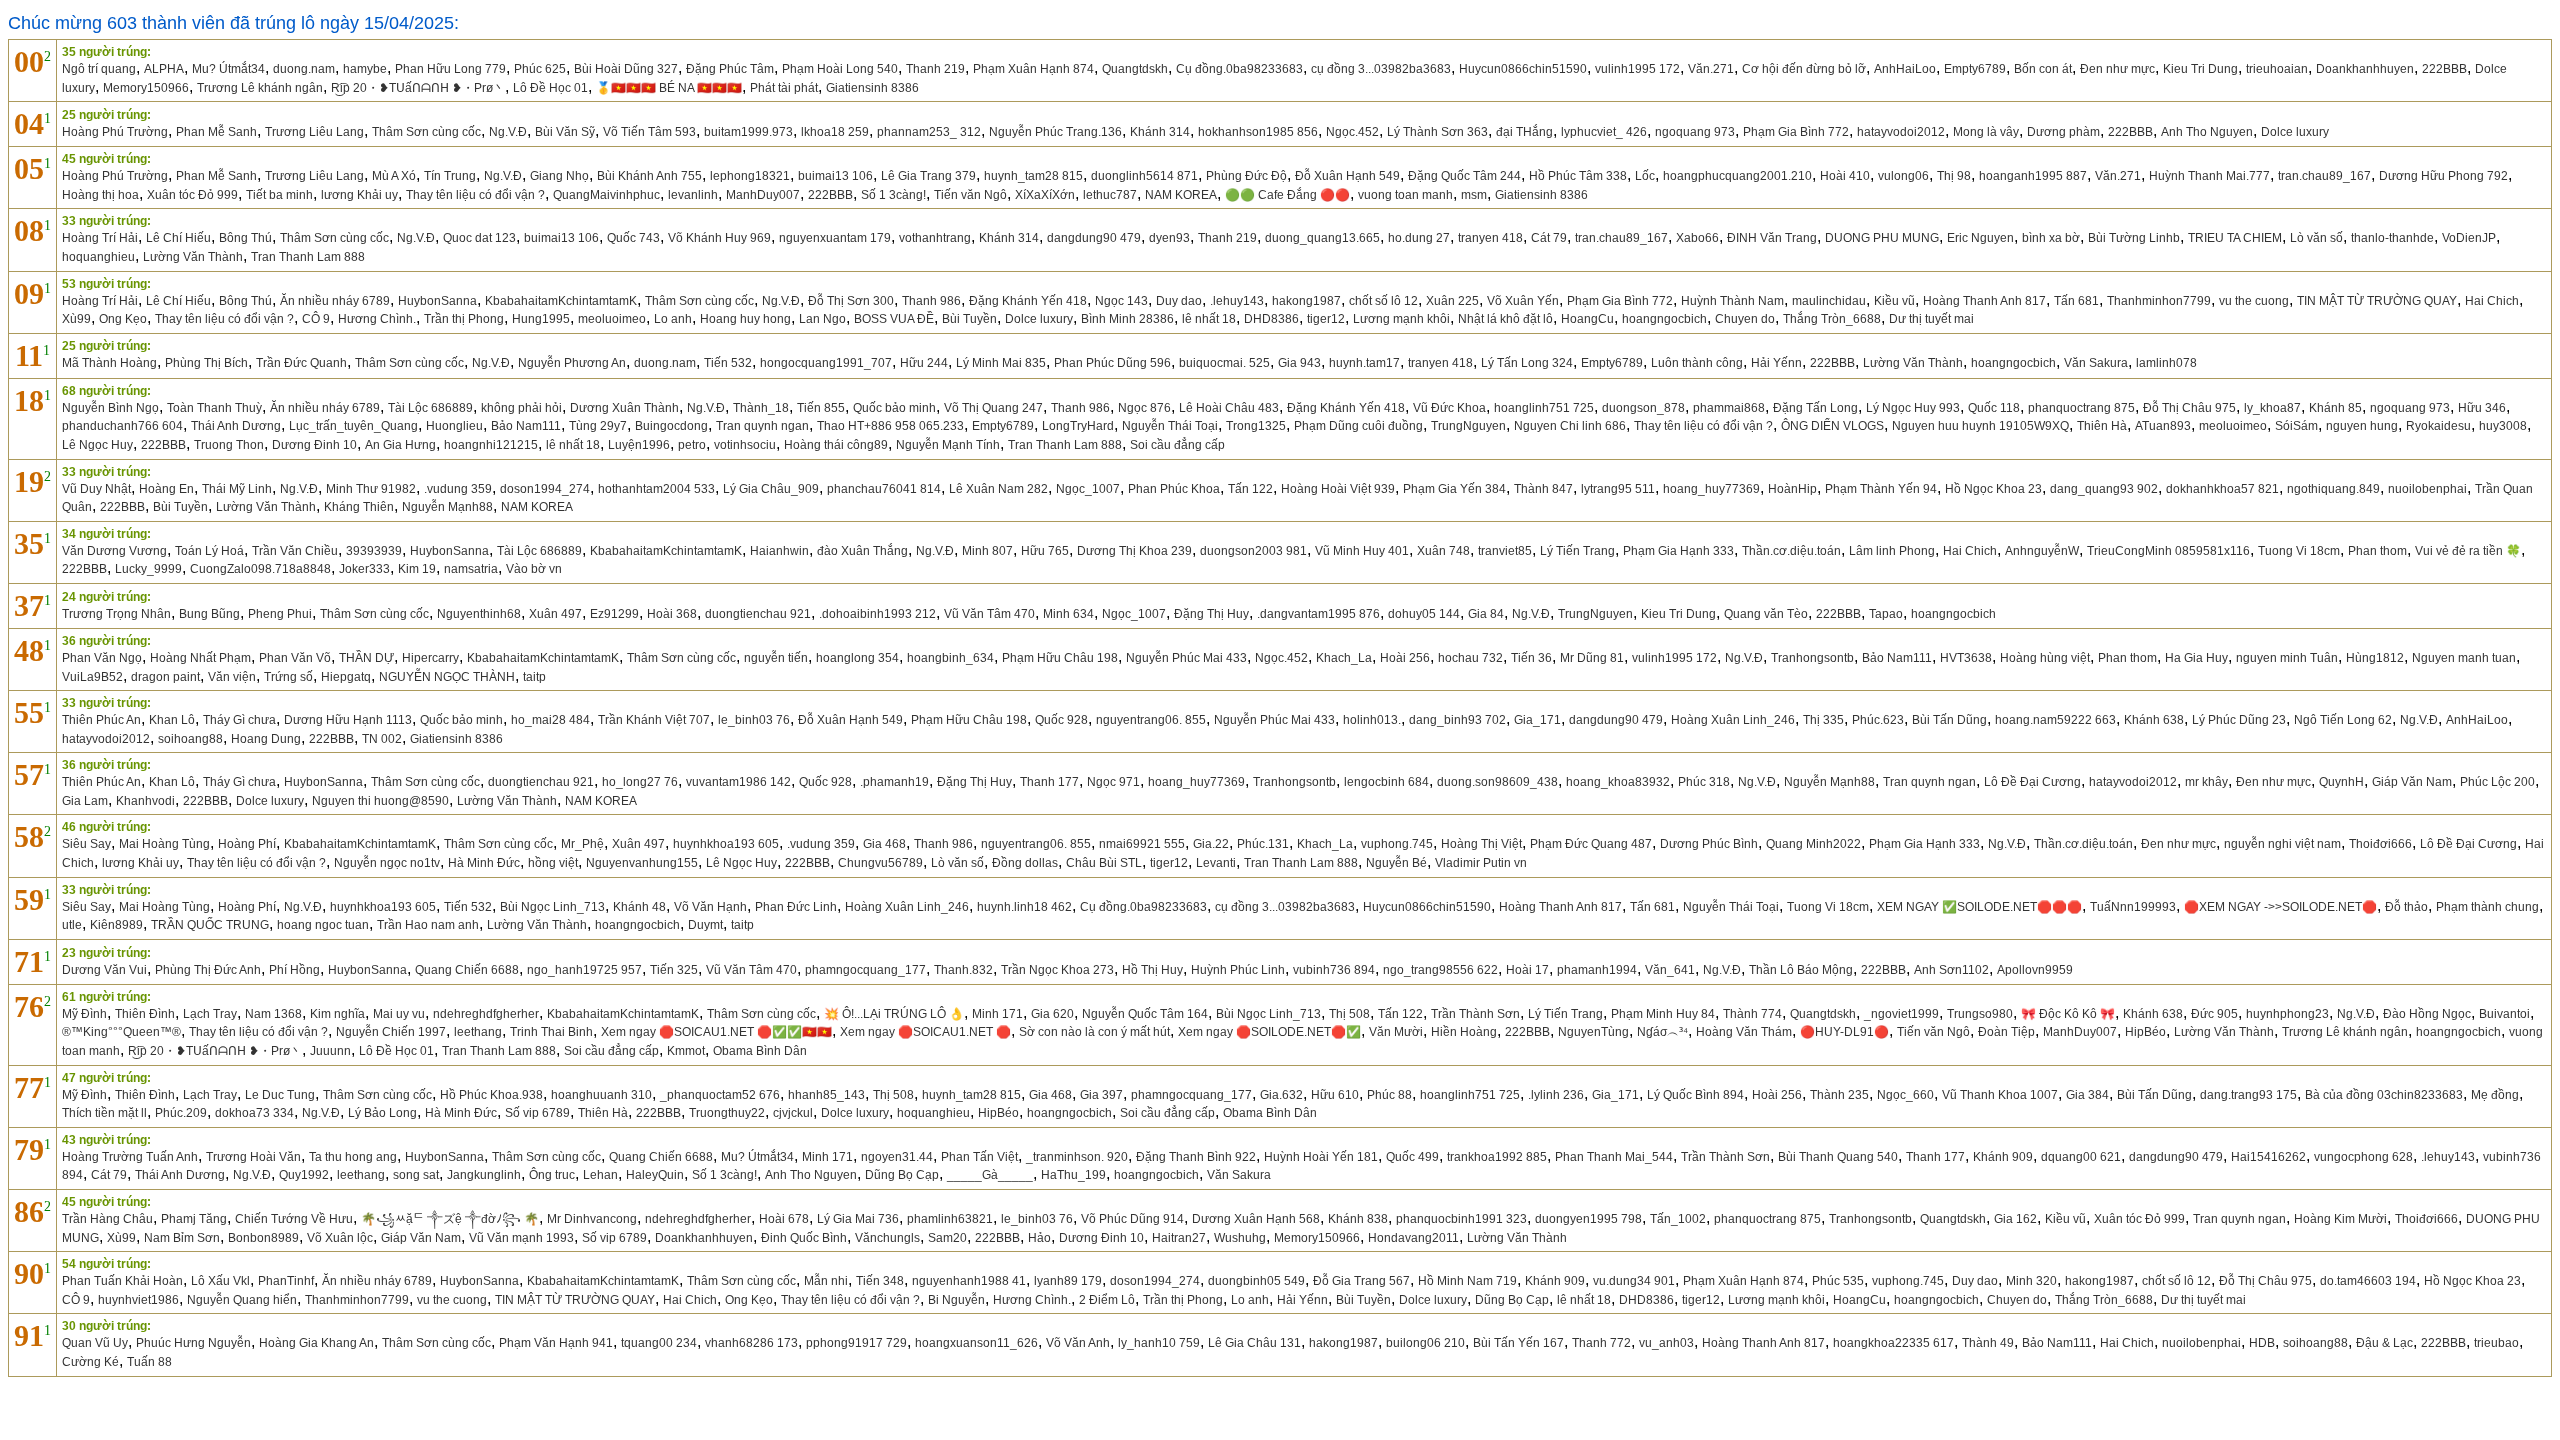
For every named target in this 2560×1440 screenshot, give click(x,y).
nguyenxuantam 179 (835, 238)
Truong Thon (229, 445)
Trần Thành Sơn (1475, 1014)
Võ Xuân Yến (1523, 301)
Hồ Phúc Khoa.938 (491, 1095)
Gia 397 (1101, 1095)
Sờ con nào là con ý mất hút (1094, 1032)
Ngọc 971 (1113, 782)
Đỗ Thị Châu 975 (2189, 408)
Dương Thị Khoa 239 (1134, 551)
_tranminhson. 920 (1077, 1157)
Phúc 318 (1704, 782)
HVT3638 (1966, 658)
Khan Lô (172, 720)
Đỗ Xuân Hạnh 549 (1347, 176)
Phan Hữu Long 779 (450, 69)
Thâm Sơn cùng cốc (426, 132)
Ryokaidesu (2438, 426)
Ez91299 (614, 614)
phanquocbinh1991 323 (1461, 1219)
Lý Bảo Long (382, 1113)
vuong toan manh (1405, 195)
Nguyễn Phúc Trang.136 (1055, 132)
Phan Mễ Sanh (216, 132)
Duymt (705, 925)
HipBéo (2145, 1032)
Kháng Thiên (359, 507)
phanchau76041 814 (884, 489)
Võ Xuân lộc (340, 1238)
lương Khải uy (359, 195)
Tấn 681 (2076, 301)
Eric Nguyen (1980, 238)
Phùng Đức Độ (1246, 176)
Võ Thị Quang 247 (993, 408)
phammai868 (1729, 408)
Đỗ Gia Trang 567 (1361, 1281)
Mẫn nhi (826, 1281)
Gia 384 (2087, 1095)
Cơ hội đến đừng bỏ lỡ (1804, 69)
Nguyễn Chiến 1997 (391, 1032)
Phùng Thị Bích (206, 363)
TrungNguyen (1468, 426)
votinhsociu (745, 445)
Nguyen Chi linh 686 (1570, 426)
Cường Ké (90, 1362)
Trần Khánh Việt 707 (654, 720)
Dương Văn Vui (104, 970)
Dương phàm (2063, 132)
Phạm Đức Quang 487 (1591, 844)
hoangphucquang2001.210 (1737, 176)
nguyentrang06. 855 (1151, 720)
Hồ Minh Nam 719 (1467, 1281)
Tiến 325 (674, 970)
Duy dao (1179, 301)
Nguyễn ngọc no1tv (387, 863)
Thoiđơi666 (2380, 844)
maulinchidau (1829, 301)
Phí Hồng (294, 970)
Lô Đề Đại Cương (2032, 782)
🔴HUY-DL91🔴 (1844, 1032)
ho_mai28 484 (550, 720)
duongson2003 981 (1253, 551)
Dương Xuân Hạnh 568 (1256, 1219)
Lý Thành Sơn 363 (1437, 132)
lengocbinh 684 (1386, 782)
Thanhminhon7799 (2159, 301)
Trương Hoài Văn (253, 1157)
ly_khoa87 (2272, 408)
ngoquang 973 (1695, 132)
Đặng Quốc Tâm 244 (1464, 176)
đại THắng (1524, 132)
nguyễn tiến (776, 658)
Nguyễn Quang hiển (242, 1300)
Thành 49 (1988, 1343)
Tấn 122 (1250, 489)
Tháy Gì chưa (239, 720)
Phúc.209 (181, 1113)
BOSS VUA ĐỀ (894, 319)
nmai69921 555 (1142, 844)
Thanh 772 (1601, 1343)
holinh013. (1372, 720)
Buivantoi (2504, 1014)
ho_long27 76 (640, 782)
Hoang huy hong (745, 319)
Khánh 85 (2335, 408)
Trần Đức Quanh (301, 363)
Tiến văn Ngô (970, 195)
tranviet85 (1505, 551)
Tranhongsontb (1812, 658)
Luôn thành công (1697, 363)
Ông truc (552, 1175)
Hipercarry (430, 658)
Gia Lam (85, 801)
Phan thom (2377, 551)
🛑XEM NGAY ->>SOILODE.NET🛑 (2280, 907)
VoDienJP (2469, 238)
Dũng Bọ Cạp (902, 1175)
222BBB (2444, 69)
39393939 (374, 551)
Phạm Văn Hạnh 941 (556, 1343)
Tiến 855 (821, 408)
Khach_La (1344, 658)
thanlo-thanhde (2392, 238)
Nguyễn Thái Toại (1170, 426)
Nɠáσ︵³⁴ (1662, 1032)
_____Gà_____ (990, 1175)
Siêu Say (86, 844)
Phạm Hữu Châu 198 (1060, 658)
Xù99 (76, 319)
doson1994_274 (545, 489)
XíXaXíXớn (1045, 195)
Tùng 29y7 (598, 426)
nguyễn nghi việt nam (2282, 844)
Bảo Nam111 (526, 426)
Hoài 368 (672, 614)
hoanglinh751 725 (1544, 408)
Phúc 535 (1838, 1281)
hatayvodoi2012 (1901, 132)
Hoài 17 (1527, 970)
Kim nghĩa (337, 1014)
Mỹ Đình (84, 1014)
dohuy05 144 (1424, 614)
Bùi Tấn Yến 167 (1518, 1343)
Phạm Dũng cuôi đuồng (1358, 426)
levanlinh (693, 195)
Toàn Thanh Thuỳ (214, 408)
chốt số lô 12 (1383, 301)
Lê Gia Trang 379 (928, 176)
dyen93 (1169, 238)
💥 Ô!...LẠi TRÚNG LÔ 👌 (894, 1014)
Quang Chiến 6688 (467, 970)
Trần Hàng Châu (107, 1219)
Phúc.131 (1263, 844)
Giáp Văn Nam (2412, 782)
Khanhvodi (145, 801)
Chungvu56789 (880, 863)
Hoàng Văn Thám (1744, 1032)
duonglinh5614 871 (1144, 176)
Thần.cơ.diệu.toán (1791, 551)
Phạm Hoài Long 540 (840, 69)
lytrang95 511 (1618, 489)
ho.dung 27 (1419, 238)
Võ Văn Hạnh (710, 907)
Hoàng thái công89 (836, 445)
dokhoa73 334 (254, 1113)
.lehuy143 (1237, 301)
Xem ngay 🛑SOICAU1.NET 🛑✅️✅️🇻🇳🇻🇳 (716, 1032)
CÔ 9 (316, 319)
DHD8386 (1271, 319)
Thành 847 (1543, 489)
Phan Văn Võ (295, 658)
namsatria (471, 569)
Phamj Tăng (194, 1219)
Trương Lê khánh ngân (260, 88)
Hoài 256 (1405, 658)
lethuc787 (1110, 195)
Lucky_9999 (148, 569)
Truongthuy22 (727, 1113)
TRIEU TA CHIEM (2235, 238)
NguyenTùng (1593, 1032)
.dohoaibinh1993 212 (877, 614)
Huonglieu (454, 426)
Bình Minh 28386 (1127, 319)
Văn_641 (1670, 970)
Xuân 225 (1452, 301)
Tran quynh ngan (762, 426)
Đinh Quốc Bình (804, 1238)
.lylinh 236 (1556, 1095)
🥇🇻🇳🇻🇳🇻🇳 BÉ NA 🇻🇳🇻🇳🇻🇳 (669, 88)
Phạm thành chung (2487, 907)
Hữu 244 (924, 363)
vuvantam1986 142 (738, 782)
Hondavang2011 (1413, 1238)
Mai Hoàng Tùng (164, 844)
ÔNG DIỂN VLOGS (1832, 426)
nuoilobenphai (2427, 489)
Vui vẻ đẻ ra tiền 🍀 (2468, 551)
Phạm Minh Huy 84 (1663, 1014)
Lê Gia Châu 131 (1254, 1343)
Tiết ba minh (279, 195)
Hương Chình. (377, 319)
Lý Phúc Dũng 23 (2239, 720)
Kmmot (686, 1051)
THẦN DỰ (366, 658)
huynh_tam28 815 (1033, 176)
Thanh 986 (931, 301)
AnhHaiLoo (1905, 69)
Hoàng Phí (247, 844)
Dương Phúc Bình (1709, 844)
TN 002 (382, 739)
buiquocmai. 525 (1224, 363)
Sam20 (947, 1238)
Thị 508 (1349, 1014)
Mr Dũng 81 (1592, 658)
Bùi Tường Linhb (2134, 238)
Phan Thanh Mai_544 (1614, 1157)
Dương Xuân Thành (624, 408)
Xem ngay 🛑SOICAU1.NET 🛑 (925, 1032)
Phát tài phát (784, 88)
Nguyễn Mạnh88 (447, 507)
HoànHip (1792, 489)
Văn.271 (1711, 69)
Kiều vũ (1894, 301)
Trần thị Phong (464, 319)
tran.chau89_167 (2324, 176)
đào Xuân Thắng (862, 551)
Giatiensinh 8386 (872, 88)
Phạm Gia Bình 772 (1796, 132)
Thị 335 (1823, 720)
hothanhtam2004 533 (656, 489)
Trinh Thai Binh (551, 1032)
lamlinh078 (2166, 363)
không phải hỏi (521, 408)
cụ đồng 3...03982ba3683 (1381, 69)
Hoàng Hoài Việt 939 (1338, 489)
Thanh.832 (963, 970)
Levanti (1216, 863)
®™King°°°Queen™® (121, 1032)
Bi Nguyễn (956, 1300)
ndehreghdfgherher (486, 1014)
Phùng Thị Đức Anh (208, 970)
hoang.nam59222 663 (2055, 720)
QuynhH (2341, 782)
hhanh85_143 (826, 1095)
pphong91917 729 (856, 1343)
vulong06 (1903, 176)
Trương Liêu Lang (314, 132)
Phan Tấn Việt (979, 1157)
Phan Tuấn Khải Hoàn (122, 1281)
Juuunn (330, 1051)
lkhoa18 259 (835, 132)
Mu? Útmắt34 (228, 69)
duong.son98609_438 (1497, 782)
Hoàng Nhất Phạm (200, 658)
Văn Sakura (2096, 363)
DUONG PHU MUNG (1882, 238)
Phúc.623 (1878, 720)
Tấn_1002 (1678, 1219)
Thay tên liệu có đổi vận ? (475, 195)
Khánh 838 (1358, 1219)
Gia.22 (1211, 844)
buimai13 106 (835, 176)
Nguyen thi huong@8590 (380, 801)
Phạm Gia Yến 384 (1454, 489)
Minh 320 (2031, 1281)
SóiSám (2296, 426)
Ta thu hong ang (353, 1157)
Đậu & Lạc (2384, 1343)
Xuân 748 (1443, 551)
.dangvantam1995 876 (1318, 614)
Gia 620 (1052, 1014)
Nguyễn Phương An (572, 363)
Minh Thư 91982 (371, 489)
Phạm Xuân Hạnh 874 (1033, 69)
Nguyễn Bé (1396, 863)
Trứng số (288, 677)
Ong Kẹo (123, 319)
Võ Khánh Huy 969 (719, 238)
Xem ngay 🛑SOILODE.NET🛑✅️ (1269, 1032)
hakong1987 (1306, 301)
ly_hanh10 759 (1159, 1343)
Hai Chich (2492, 301)
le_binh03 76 (754, 720)
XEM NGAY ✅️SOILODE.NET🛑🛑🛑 (1979, 907)
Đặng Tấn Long (1815, 408)
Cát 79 (1549, 238)
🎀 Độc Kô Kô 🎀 (2068, 1014)
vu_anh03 (1666, 1343)
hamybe (365, 69)
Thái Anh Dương (236, 426)
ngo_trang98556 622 (1440, 970)
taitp (534, 677)
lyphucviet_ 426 (1604, 132)
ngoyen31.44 (897, 1157)
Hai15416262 (2268, 1157)
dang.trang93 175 (2248, 1095)
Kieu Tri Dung (2200, 69)
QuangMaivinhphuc (606, 195)
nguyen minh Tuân (2287, 658)
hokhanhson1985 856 (1258, 132)
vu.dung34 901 (1634, 1281)
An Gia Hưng (400, 445)
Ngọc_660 (1905, 1095)
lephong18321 (750, 176)
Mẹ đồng (2495, 1095)
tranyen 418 (1490, 238)
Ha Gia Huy (2196, 658)
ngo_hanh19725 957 (584, 970)
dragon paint (165, 677)
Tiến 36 (1531, 658)
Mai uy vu (399, 1014)
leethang (478, 1032)
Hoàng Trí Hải (100, 238)
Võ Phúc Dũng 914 (1132, 1219)
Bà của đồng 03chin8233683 (2384, 1095)
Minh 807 (987, 551)
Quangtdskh (1135, 69)
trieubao (2496, 1343)
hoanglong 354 (857, 658)
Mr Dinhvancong (592, 1219)
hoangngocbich (1664, 319)
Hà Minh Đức (484, 863)
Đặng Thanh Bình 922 (1196, 1157)
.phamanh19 (894, 782)
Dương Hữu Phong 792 (2443, 176)
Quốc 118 (1994, 408)
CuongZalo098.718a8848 (260, 569)
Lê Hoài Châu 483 (1229, 408)
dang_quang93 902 (2104, 489)
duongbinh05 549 (1256, 1281)
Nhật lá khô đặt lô (1505, 319)
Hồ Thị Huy (1152, 970)
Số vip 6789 (537, 1113)
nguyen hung (2362, 426)
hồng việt (553, 863)
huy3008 (2503, 426)
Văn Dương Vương (114, 551)
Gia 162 (2015, 1219)
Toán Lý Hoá (209, 551)
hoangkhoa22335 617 (1893, 1343)
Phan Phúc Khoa (1174, 489)
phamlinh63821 (950, 1219)
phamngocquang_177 (865, 970)
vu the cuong (2254, 301)
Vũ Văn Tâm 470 (989, 614)
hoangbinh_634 (950, 658)
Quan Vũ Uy (95, 1343)
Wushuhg (1240, 1238)
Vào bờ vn (534, 569)
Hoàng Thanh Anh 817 (1984, 301)
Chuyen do (1745, 319)
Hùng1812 (2375, 658)
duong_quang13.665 (1322, 238)
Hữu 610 (1335, 1095)
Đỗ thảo (2406, 907)
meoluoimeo (612, 319)
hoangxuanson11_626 (976, 1343)
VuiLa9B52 (92, 677)
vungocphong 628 (2363, 1157)
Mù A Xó (394, 176)
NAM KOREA (1181, 195)
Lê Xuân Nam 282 (998, 489)
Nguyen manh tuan (2464, 658)
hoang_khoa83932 (1618, 782)
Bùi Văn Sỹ (565, 132)
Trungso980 (1980, 1014)
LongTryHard (1078, 426)
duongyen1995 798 (1588, 1219)
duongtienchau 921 (758, 614)
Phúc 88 (1389, 1095)
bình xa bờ (2051, 238)
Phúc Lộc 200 (2497, 782)
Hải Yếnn (1776, 363)
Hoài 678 (784, 1219)
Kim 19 (417, 569)
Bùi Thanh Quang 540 (1838, 1157)
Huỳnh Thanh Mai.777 (2209, 176)
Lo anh (673, 319)
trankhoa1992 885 (1497, 1157)
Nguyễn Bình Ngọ (110, 408)
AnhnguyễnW (2042, 551)
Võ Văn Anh (1078, 1343)
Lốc (1645, 176)
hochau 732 (1470, 658)
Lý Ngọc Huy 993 (1913, 408)
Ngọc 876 (1144, 408)
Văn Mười (1396, 1032)
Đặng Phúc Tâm (730, 69)
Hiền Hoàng (1464, 1032)
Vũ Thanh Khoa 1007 (2000, 1095)
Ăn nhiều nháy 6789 (335, 301)
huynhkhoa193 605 (726, 844)
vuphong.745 (1397, 844)
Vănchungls (887, 1238)
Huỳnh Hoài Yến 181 (1321, 1157)
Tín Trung (450, 176)
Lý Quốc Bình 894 (1695, 1095)
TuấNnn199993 (2133, 907)
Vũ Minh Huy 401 (1362, 551)
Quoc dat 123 (479, 238)
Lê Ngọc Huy (97, 445)
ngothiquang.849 (2333, 489)
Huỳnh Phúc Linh (1238, 970)
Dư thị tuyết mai (1931, 319)
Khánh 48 (639, 907)
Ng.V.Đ (508, 132)
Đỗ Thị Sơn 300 (851, 301)
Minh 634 (1068, 614)
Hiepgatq (346, 677)
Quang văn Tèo (1766, 614)
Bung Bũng (209, 614)
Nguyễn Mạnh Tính (948, 445)
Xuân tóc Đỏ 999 (192, 195)
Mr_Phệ (582, 844)
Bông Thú (245, 238)
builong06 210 (1425, 1343)
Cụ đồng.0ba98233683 (1239, 69)
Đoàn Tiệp (2006, 1032)
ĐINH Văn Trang (1772, 238)
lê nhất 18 (1209, 319)
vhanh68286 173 (751, 1343)
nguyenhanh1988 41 (969, 1281)
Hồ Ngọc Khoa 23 (1993, 489)
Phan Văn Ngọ (102, 658)
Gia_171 (1537, 720)
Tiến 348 (880, 1281)
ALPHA (164, 69)
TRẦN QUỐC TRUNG (210, 925)
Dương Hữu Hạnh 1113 (348, 720)
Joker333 (364, 569)
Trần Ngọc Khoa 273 (1057, 970)
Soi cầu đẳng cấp (1177, 445)
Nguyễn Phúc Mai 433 (1186, 658)
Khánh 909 (2003, 1157)
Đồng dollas (1025, 863)
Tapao (1886, 614)
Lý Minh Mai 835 (1001, 363)
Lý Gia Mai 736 (858, 1219)
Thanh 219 (935, 69)
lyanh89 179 (1068, 1281)
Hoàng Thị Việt (1481, 844)
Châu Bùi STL (1104, 863)
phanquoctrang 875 (2081, 408)
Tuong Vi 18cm (2299, 551)
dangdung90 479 (1094, 238)
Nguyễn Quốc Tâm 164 (1145, 1014)
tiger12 (1326, 319)
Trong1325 (1256, 426)
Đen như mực (2117, 69)
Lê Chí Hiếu (178, 238)
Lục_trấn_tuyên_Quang (353, 426)
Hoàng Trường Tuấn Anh (130, 1157)
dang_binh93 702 (1457, 720)
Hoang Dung (266, 739)
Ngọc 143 (1121, 301)
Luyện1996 (639, 445)
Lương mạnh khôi (1401, 319)
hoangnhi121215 (491, 445)
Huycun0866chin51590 (1523, 69)
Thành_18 (761, 408)
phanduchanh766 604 (122, 426)
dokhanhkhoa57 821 (2222, 489)
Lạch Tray (210, 1014)
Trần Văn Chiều (295, 551)
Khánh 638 (2154, 720)
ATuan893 (2163, 426)
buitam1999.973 (748, 132)
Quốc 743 (633, 238)
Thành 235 (1839, 1095)
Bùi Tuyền (969, 319)
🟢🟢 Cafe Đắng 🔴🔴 (1287, 195)
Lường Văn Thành (193, 257)
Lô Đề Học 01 (550, 88)
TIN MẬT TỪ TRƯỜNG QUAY (2377, 301)
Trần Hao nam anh (428, 925)
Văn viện (232, 677)
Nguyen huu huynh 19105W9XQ (1980, 426)
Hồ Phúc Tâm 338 (1578, 176)
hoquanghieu (98, 257)
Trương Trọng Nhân (116, 614)
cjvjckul (793, 1113)
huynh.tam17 (1364, 363)
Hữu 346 (2482, 408)
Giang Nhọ (559, 176)
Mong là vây (1986, 132)
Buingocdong (671, 426)
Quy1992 (304, 1175)
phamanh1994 (1597, 970)
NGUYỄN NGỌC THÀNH (447, 677)
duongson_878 (1643, 408)
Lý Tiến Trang (1577, 551)
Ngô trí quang (99, 69)
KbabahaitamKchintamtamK (561, 301)
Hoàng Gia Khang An (316, 1343)
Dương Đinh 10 (314, 445)
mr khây (2206, 782)
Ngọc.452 (1352, 132)
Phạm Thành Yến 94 (1881, 489)
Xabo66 (1697, 238)
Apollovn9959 (2035, 970)
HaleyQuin (655, 1175)
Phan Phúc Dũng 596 (1112, 363)
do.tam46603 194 (2368, 1281)
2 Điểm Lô (1107, 1300)
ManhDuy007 (763, 195)
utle (72, 925)
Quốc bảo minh (894, 408)
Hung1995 (541, 319)
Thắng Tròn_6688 (1832, 319)
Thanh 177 (1049, 782)
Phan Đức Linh (796, 907)
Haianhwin (779, 551)
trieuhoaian (2277, 69)
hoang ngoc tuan (323, 925)
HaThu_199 (1073, 1175)
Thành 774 (1752, 1014)
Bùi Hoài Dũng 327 (626, 69)
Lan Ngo (822, 319)
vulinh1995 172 (1637, 69)
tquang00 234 (659, 1343)
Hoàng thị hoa (100, 195)
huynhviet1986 (138, 1300)
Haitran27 (1179, 1238)
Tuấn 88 (149, 1362)
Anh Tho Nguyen (2207, 132)
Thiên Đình (145, 1014)
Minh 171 (997, 1014)
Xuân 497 (555, 614)
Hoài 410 (1845, 176)
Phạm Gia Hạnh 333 (1678, 551)
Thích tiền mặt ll (104, 1113)
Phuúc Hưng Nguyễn (193, 1343)
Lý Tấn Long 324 (1527, 363)
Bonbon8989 (263, 1238)
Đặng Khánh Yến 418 (1028, 301)
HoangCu (1587, 319)
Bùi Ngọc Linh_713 (552, 907)
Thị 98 (1954, 176)
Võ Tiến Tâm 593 (649, 132)
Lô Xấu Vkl (220, 1281)
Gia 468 (884, 844)
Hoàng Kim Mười (2340, 1219)
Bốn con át (2043, 69)
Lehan (600, 1175)
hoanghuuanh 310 (601, 1095)
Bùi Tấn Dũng (1949, 720)
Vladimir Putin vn (1481, 863)
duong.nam (304, 69)
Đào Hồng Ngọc (2427, 1014)
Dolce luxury (2295, 132)
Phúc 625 (540, 69)
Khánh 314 (1160, 132)
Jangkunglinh (484, 1175)
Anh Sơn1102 (1951, 970)
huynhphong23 (2287, 1014)
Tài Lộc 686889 (430, 408)
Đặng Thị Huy (1211, 614)
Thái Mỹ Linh (237, 489)
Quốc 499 (1412, 1157)
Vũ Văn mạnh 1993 (521, 1238)
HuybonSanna (437, 301)
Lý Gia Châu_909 (771, 489)
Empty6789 (1975, 69)
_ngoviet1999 (1901, 1014)
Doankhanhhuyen (2365, 69)
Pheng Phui (280, 614)
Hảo (1039, 1238)
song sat (416, 1175)
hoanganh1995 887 (2033, 176)
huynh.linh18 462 (1024, 907)
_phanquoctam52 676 (720, 1095)
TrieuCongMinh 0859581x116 (2168, 551)
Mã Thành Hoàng (109, 363)
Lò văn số (2316, 238)
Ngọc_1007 (1088, 489)
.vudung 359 (458, 489)
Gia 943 (1299, 363)
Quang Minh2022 (1813, 844)
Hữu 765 (1045, 551)
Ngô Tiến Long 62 (2343, 720)
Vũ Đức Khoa (1449, 408)
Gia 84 (1486, 614)
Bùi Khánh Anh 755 (649, 176)
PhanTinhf (286, 1281)
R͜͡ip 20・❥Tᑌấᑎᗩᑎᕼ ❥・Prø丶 (418, 88)
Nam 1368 (273, 1014)
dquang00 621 (2081, 1157)
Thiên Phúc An (101, 720)
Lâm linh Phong (1892, 551)
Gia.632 (1281, 1095)
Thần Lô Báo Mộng (1801, 970)
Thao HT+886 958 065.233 (890, 426)
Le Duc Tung (280, 1095)
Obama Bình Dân (760, 1051)
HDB (2262, 1343)
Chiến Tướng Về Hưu (294, 1219)
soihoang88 (190, 739)
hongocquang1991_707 (826, 363)
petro (692, 445)
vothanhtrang (935, 238)
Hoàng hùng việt (2045, 658)
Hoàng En (166, 489)
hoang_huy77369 (1711, 489)
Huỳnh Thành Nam (1732, 301)
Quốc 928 (1061, 720)
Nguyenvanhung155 (642, 863)
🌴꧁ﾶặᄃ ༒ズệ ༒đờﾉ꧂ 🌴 (450, 1219)
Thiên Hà (2102, 426)
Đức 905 (2214, 1014)
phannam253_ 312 (929, 132)
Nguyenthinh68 (479, 614)
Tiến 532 (728, 363)
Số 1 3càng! (893, 195)
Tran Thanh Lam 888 (308, 257)
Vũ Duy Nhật (96, 489)
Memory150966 (146, 88)
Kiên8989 (116, 925)
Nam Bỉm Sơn (182, 1238)
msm (1474, 195)
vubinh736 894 (1334, 970)
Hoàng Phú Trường (115, 132)
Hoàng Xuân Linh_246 (1733, 720)
